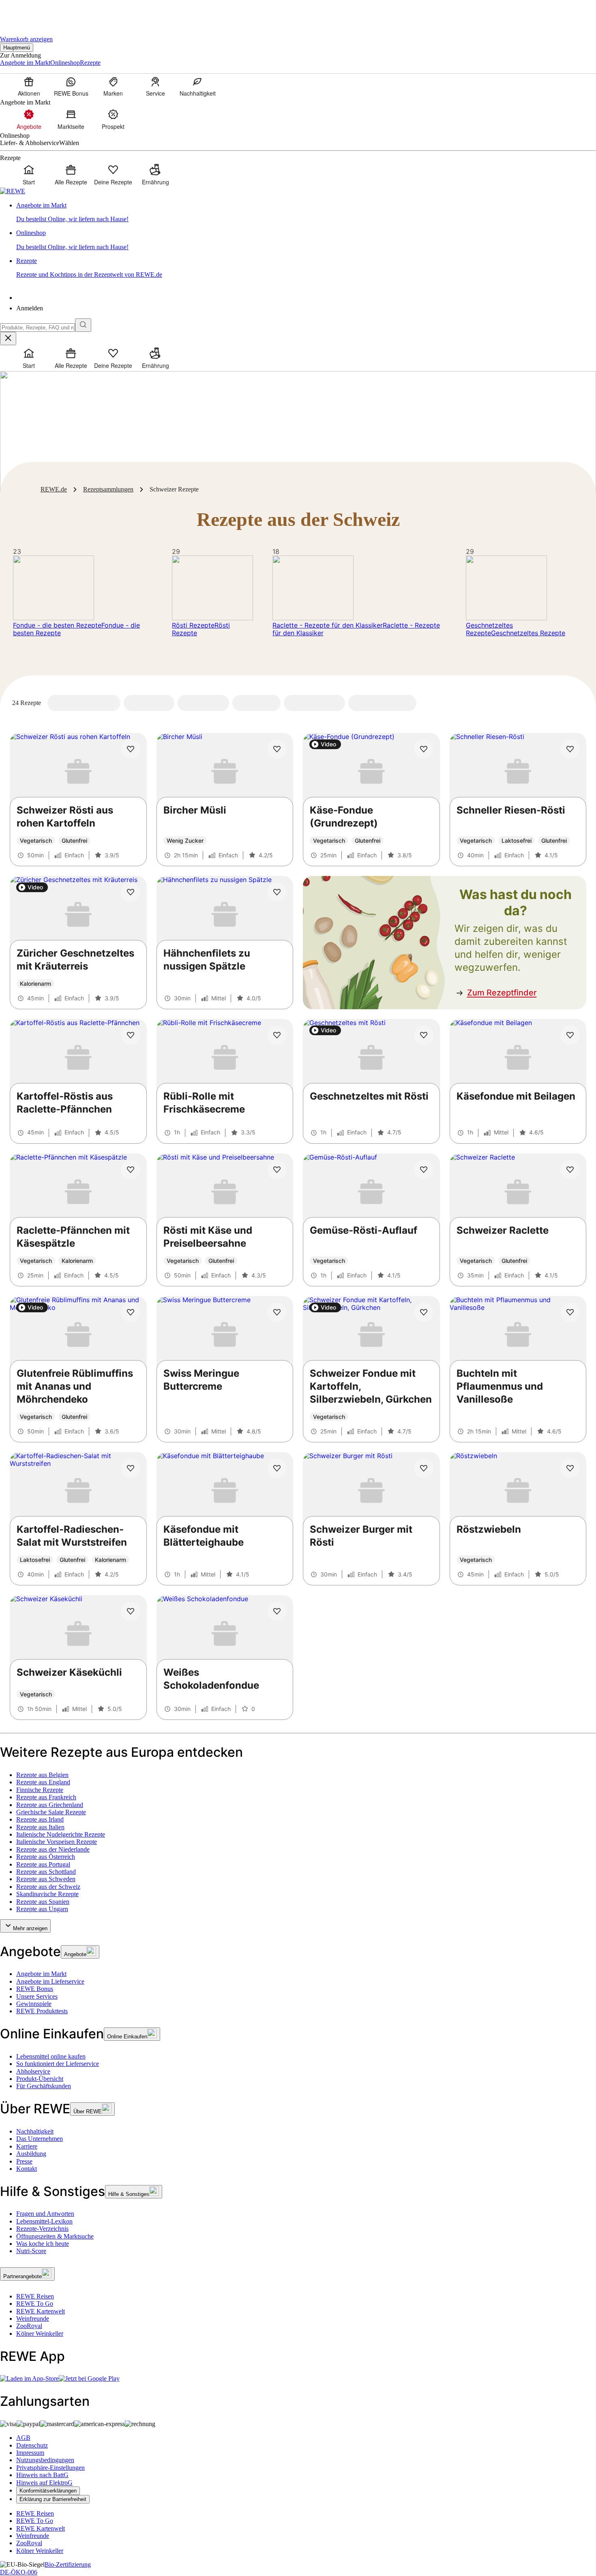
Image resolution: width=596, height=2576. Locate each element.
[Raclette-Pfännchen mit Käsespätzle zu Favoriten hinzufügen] (131, 1170)
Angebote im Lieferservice (50, 1981)
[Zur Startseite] (28, 12)
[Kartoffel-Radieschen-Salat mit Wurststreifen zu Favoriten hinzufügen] (131, 1468)
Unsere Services (37, 1996)
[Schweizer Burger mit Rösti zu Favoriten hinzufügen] (424, 1468)
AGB (23, 2438)
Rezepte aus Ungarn (42, 1909)
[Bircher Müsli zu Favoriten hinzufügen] (277, 749)
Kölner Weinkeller (40, 2334)
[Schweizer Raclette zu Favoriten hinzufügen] (570, 1170)
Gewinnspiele (34, 2004)
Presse (24, 2161)
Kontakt (27, 2169)
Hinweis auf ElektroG (44, 2483)
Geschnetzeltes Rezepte (489, 629)
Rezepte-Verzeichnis (42, 2229)
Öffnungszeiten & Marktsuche (55, 2236)
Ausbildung (31, 2154)
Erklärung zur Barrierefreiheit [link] (53, 2499)
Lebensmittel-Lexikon (44, 2221)
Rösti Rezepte (193, 625)
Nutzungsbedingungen (45, 2460)
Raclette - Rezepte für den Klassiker (328, 625)
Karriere (27, 2146)
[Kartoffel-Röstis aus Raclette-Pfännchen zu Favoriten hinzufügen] (131, 1035)
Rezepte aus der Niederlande (53, 1849)
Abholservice (33, 2071)
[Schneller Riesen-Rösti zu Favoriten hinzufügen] (570, 749)
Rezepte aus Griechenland (50, 1805)
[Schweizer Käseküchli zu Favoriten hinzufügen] (131, 1611)
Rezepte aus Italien (40, 1827)
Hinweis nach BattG (42, 2475)
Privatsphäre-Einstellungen (50, 2468)
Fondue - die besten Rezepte (57, 625)
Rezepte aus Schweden (46, 1879)
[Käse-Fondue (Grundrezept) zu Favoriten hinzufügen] (424, 749)
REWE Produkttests (42, 2011)
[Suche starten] (83, 325)
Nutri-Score (31, 2251)
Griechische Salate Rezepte (51, 1812)
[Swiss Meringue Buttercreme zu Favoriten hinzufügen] (277, 1312)
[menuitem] (29, 86)
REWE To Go (35, 2304)
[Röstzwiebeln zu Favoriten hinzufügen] (570, 1468)
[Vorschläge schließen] (8, 339)
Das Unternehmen (40, 2139)
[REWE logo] (13, 191)
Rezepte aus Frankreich (46, 1797)
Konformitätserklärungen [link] (48, 2491)
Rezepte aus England (43, 1782)
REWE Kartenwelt (41, 2311)
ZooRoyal (29, 2326)
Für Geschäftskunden (44, 2086)
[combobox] (38, 328)
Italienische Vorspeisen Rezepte (57, 1842)
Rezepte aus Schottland (46, 1872)
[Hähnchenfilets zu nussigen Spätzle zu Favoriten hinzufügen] (277, 892)
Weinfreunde (33, 2319)
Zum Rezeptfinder (502, 993)
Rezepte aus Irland (40, 1819)
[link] (306, 213)
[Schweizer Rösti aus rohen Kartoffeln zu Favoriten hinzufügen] (131, 749)
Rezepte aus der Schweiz (48, 1887)
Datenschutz (32, 2445)
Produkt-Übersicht (40, 2079)
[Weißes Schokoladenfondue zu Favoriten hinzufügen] (277, 1611)
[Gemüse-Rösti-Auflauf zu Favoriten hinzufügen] (424, 1170)
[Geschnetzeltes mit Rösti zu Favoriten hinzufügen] (424, 1035)
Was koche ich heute (43, 2244)
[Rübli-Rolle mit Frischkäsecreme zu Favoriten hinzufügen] (277, 1035)
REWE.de (54, 489)
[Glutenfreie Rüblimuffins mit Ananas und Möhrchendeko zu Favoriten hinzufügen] (131, 1312)
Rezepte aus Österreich (46, 1857)
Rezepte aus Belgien (42, 1775)
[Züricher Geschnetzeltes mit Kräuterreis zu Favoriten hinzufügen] (131, 892)
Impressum (30, 2453)
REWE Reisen (35, 2296)
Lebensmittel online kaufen (51, 2056)
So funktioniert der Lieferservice (58, 2064)
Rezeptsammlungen (108, 489)
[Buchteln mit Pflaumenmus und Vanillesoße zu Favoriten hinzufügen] (570, 1312)
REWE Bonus (35, 1989)
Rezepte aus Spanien (43, 1902)
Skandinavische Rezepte (47, 1894)
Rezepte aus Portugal (43, 1864)
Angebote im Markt (41, 1974)
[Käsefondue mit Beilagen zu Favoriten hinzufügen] (570, 1035)
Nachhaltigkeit (35, 2131)
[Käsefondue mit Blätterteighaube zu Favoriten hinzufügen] (277, 1468)
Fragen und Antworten (45, 2214)
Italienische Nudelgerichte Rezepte (61, 1834)
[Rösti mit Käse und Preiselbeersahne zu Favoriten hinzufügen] (277, 1170)
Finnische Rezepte (40, 1790)
